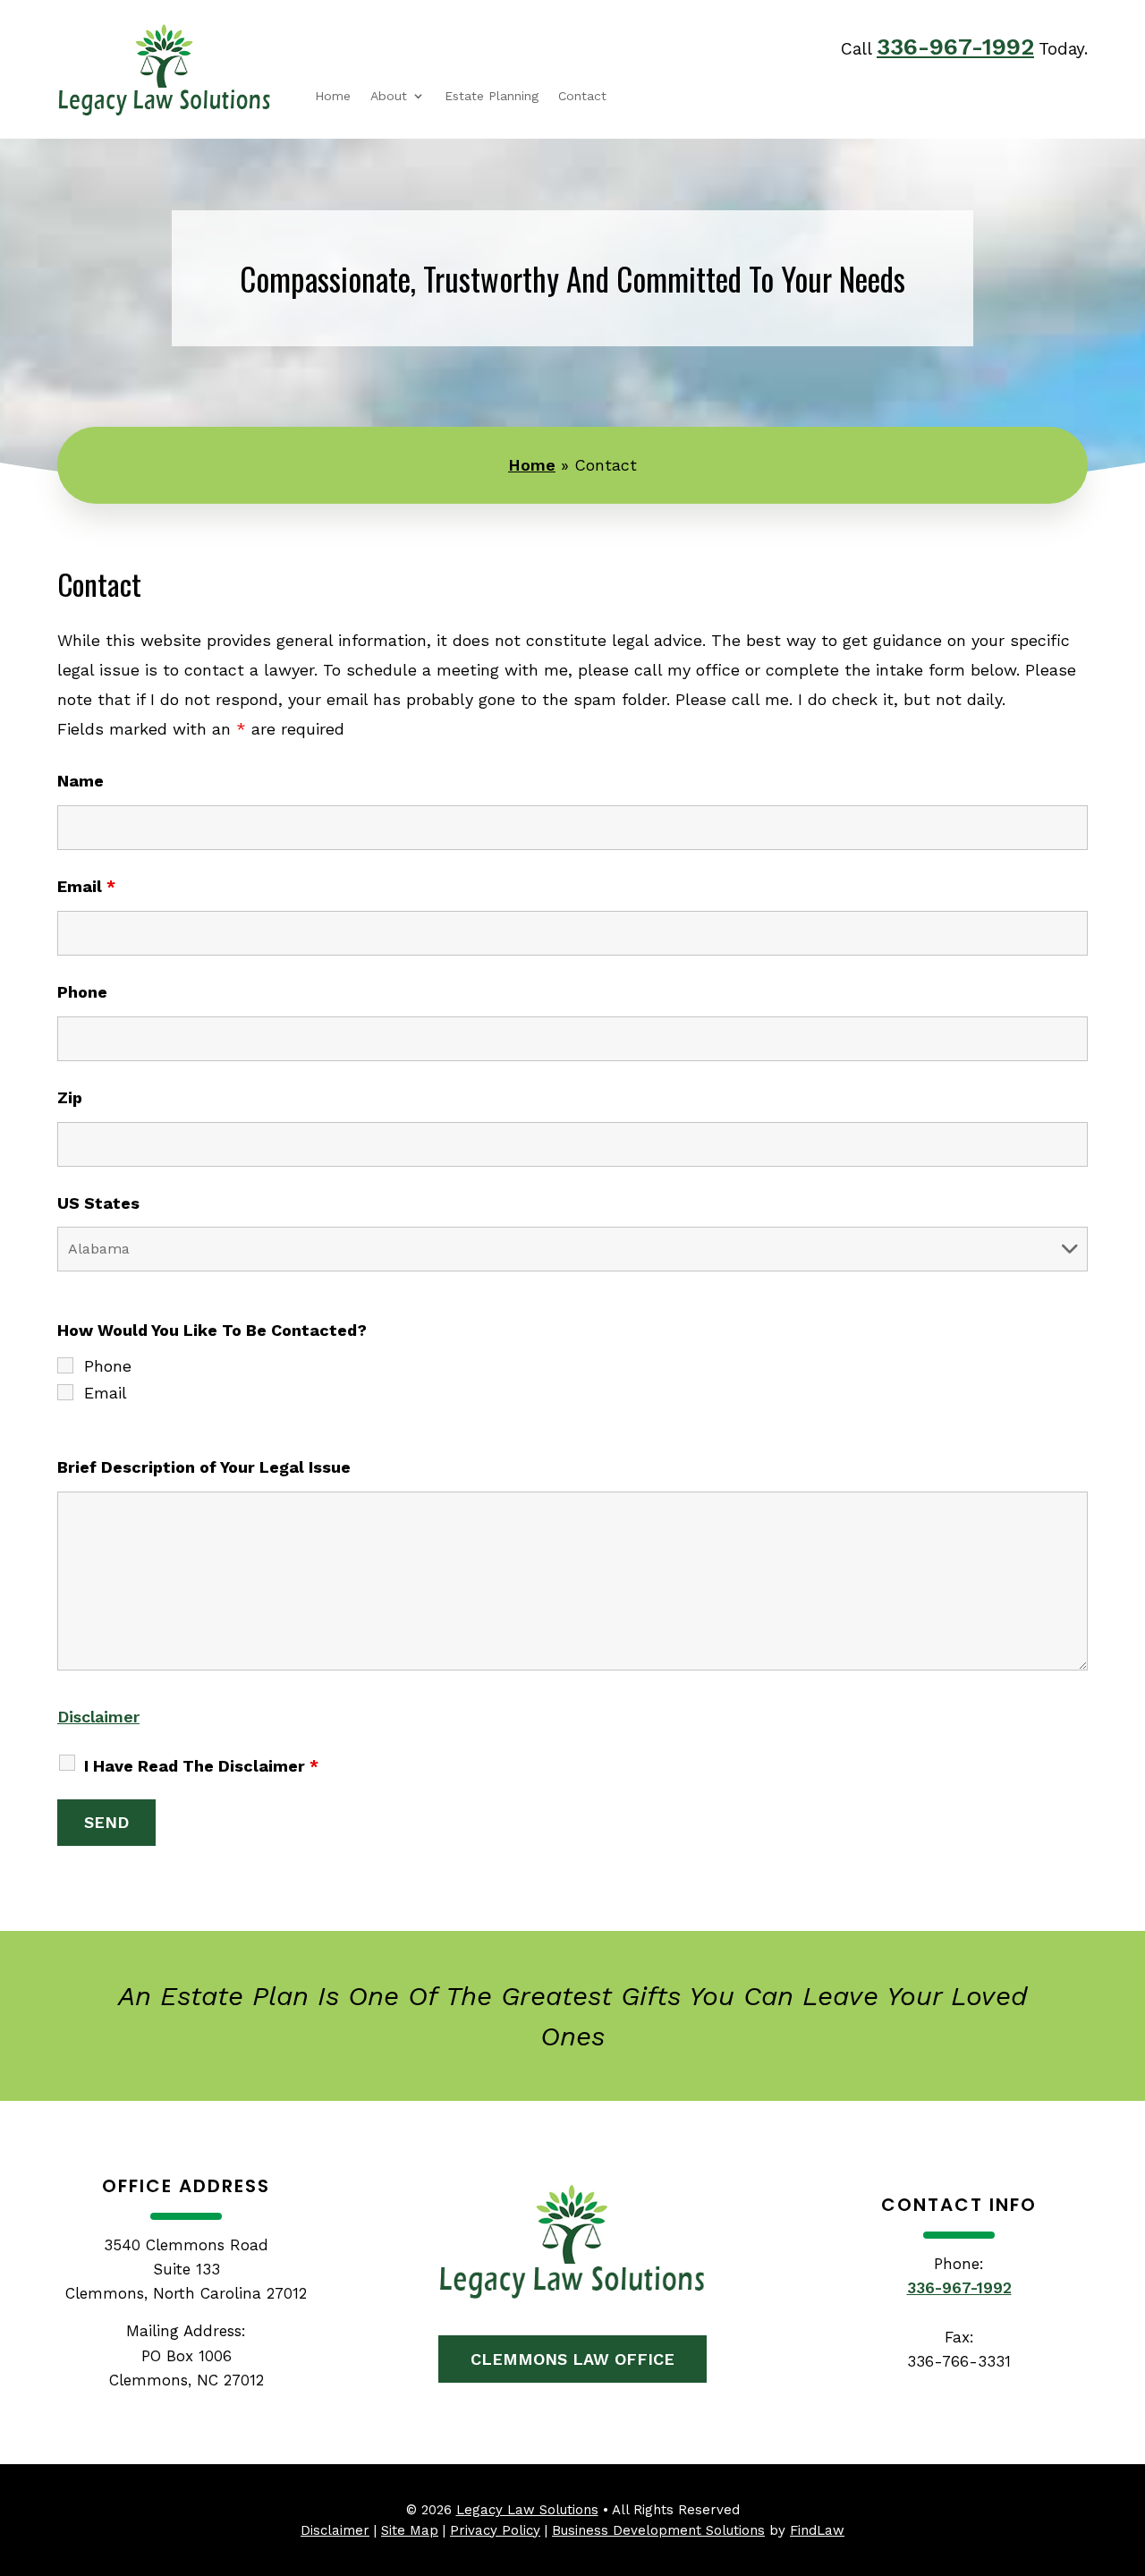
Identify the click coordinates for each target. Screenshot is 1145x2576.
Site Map (410, 2530)
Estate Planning (492, 96)
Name (81, 781)
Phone (82, 992)
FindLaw (817, 2530)
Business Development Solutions (658, 2530)
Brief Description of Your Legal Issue (204, 1467)
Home (333, 96)
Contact (582, 96)
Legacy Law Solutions (527, 2510)
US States (98, 1203)
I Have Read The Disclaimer (201, 1766)
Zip (70, 1097)
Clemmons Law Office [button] (572, 2359)
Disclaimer (98, 1717)
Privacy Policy (495, 2530)
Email (86, 886)
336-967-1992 (955, 47)
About (389, 96)
